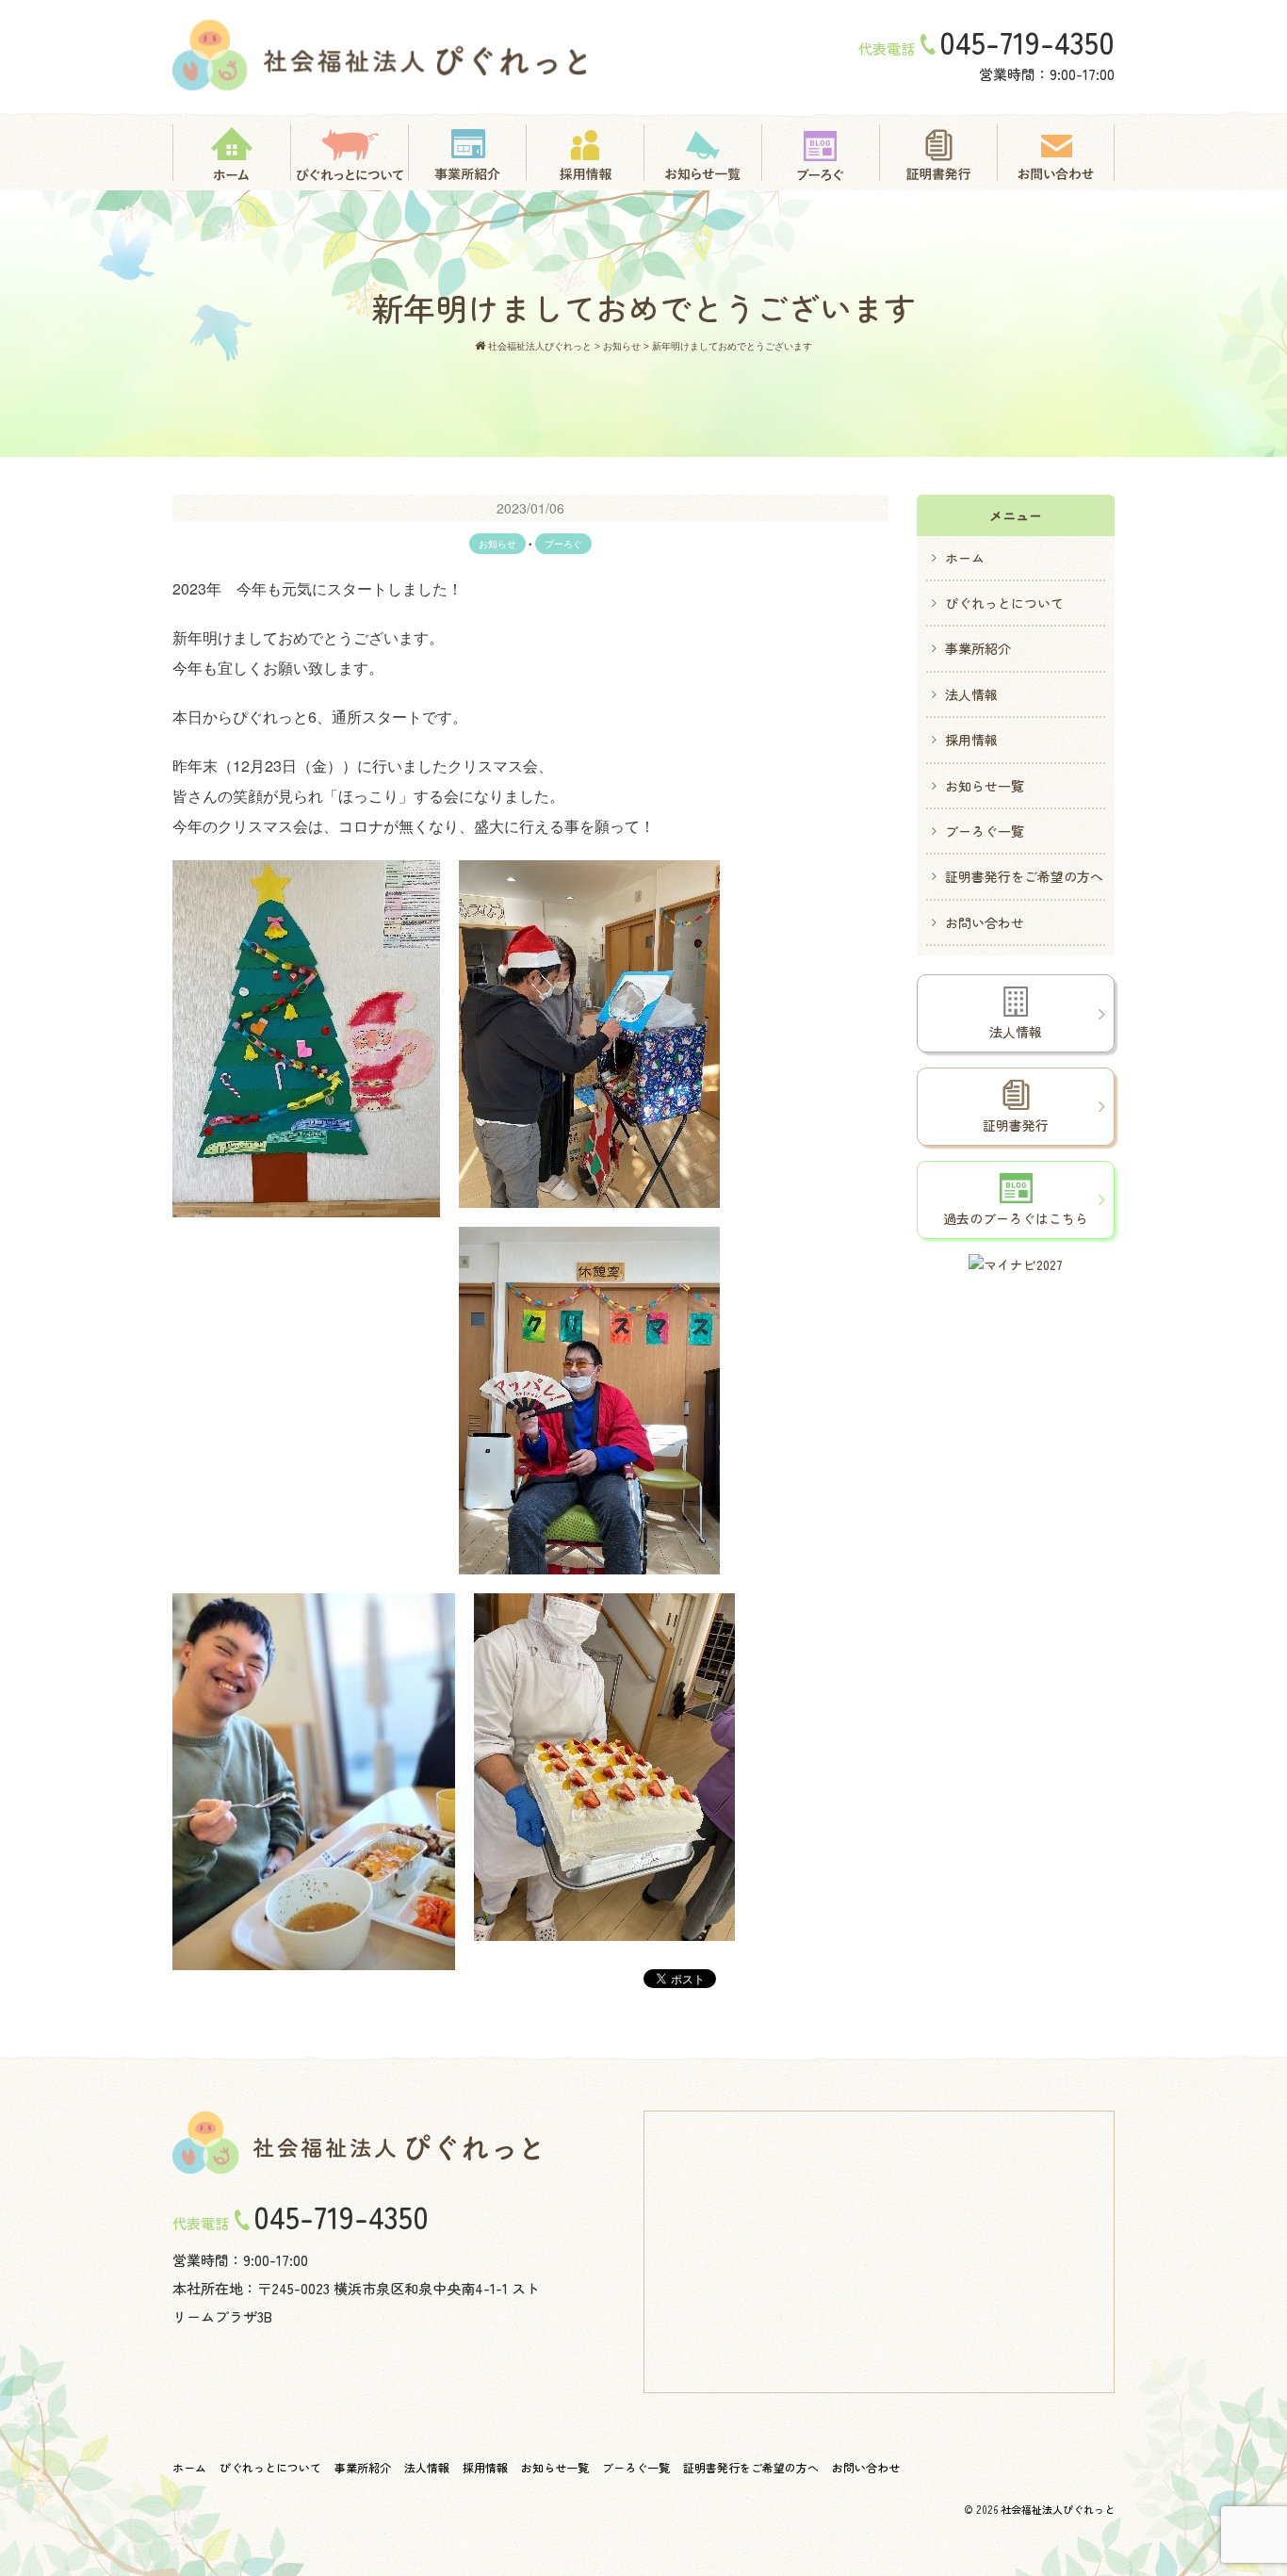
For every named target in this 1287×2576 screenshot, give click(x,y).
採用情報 (971, 740)
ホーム (965, 558)
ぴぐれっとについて (1004, 603)
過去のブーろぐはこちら (1016, 1218)
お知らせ (497, 544)
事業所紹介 (978, 648)
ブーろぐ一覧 (985, 831)
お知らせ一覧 (985, 786)
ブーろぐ (563, 544)
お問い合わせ (985, 922)
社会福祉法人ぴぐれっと (1058, 2509)
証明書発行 (1016, 1125)
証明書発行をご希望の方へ (1024, 876)
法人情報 (971, 694)
